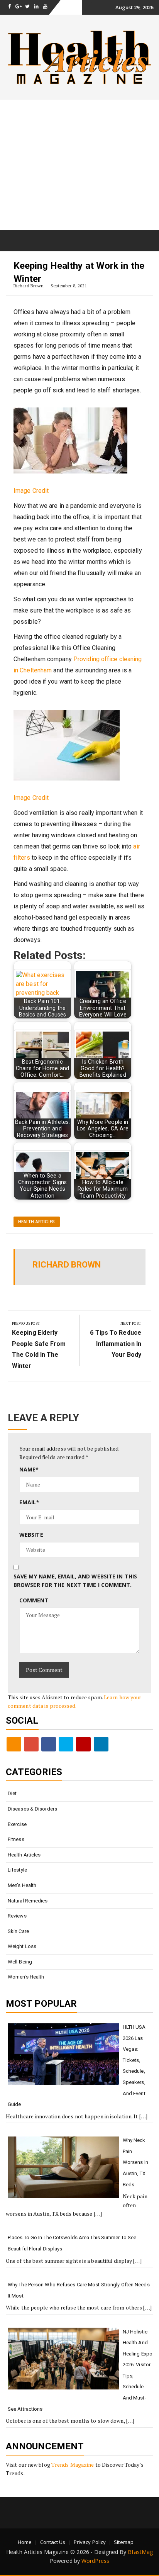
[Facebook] (49, 1744)
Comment (34, 1600)
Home (25, 2542)
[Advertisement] (79, 165)
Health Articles (37, 1222)
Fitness (16, 1839)
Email (29, 1502)
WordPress (95, 2561)
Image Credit (31, 491)
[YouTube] (83, 1744)
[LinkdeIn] (101, 1744)
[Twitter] (66, 1744)
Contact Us (53, 2542)
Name (29, 1469)
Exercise (17, 1824)
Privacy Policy (90, 2542)
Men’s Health (22, 1885)
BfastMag (140, 2552)
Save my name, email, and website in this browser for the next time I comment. (75, 1581)
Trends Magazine (73, 2465)
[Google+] (31, 1744)
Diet (12, 1793)
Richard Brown (29, 286)
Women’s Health (26, 1977)
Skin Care (18, 1931)
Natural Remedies (28, 1901)
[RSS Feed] (14, 1744)
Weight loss (22, 1946)
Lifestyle (17, 1870)
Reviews (17, 1916)
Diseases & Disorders (32, 1809)
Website (31, 1535)
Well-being (20, 1962)
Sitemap (124, 2542)
